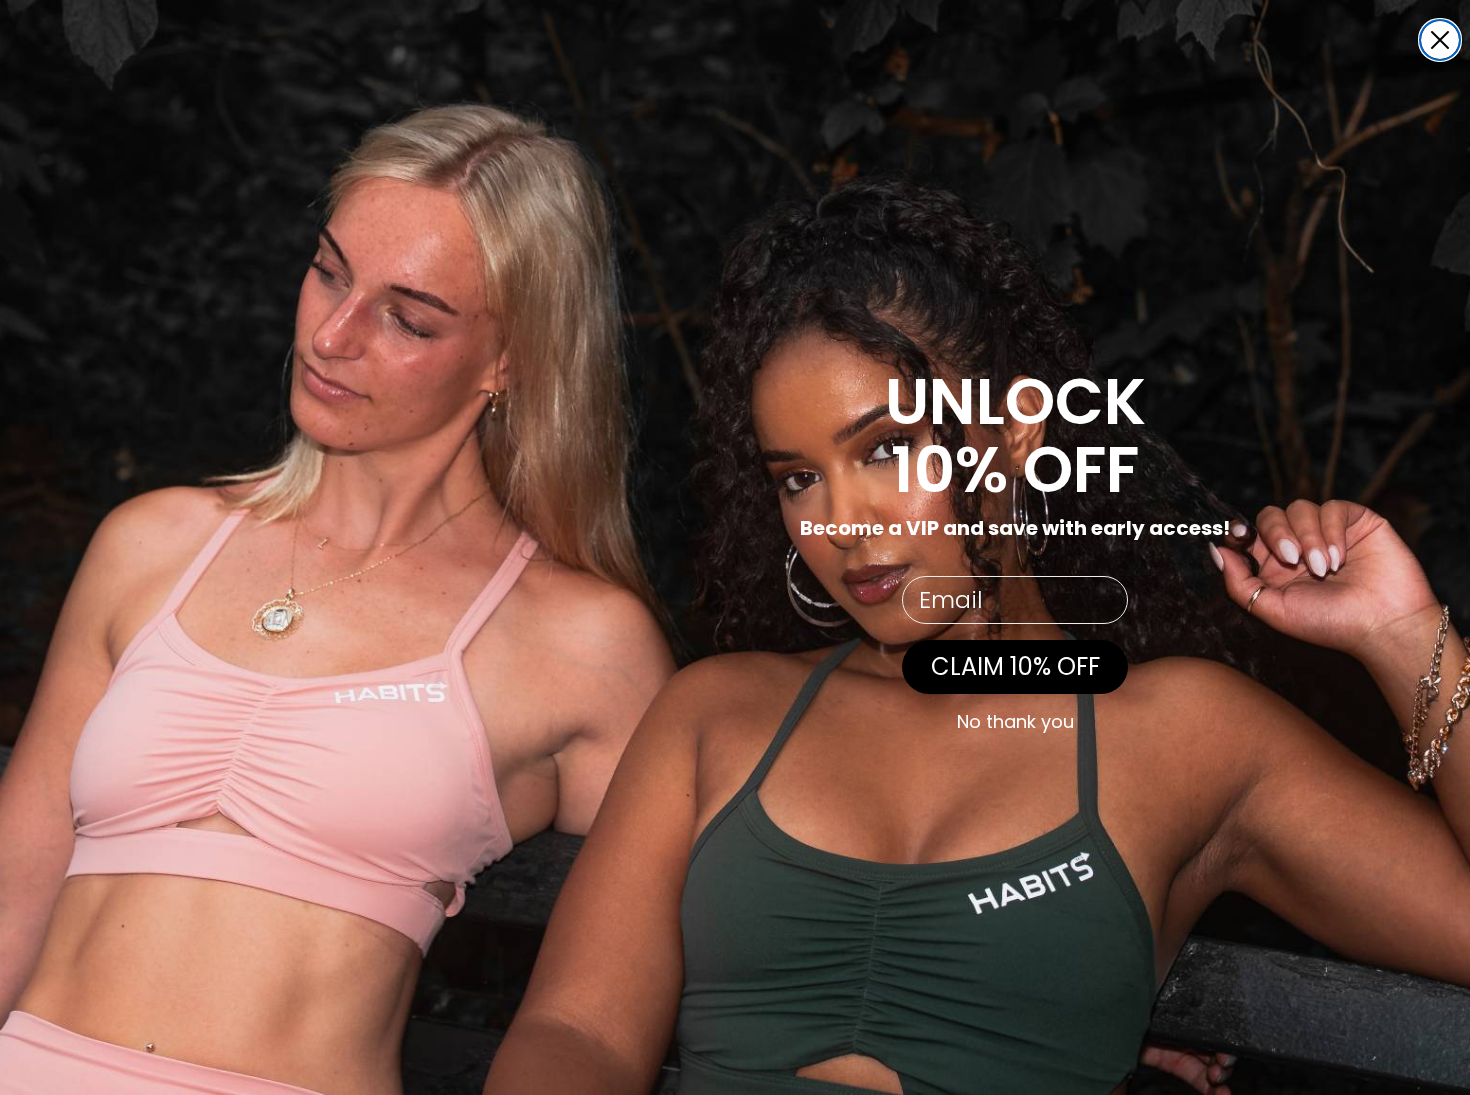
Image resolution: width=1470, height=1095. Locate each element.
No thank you (1015, 722)
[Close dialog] (1440, 40)
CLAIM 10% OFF (1015, 666)
